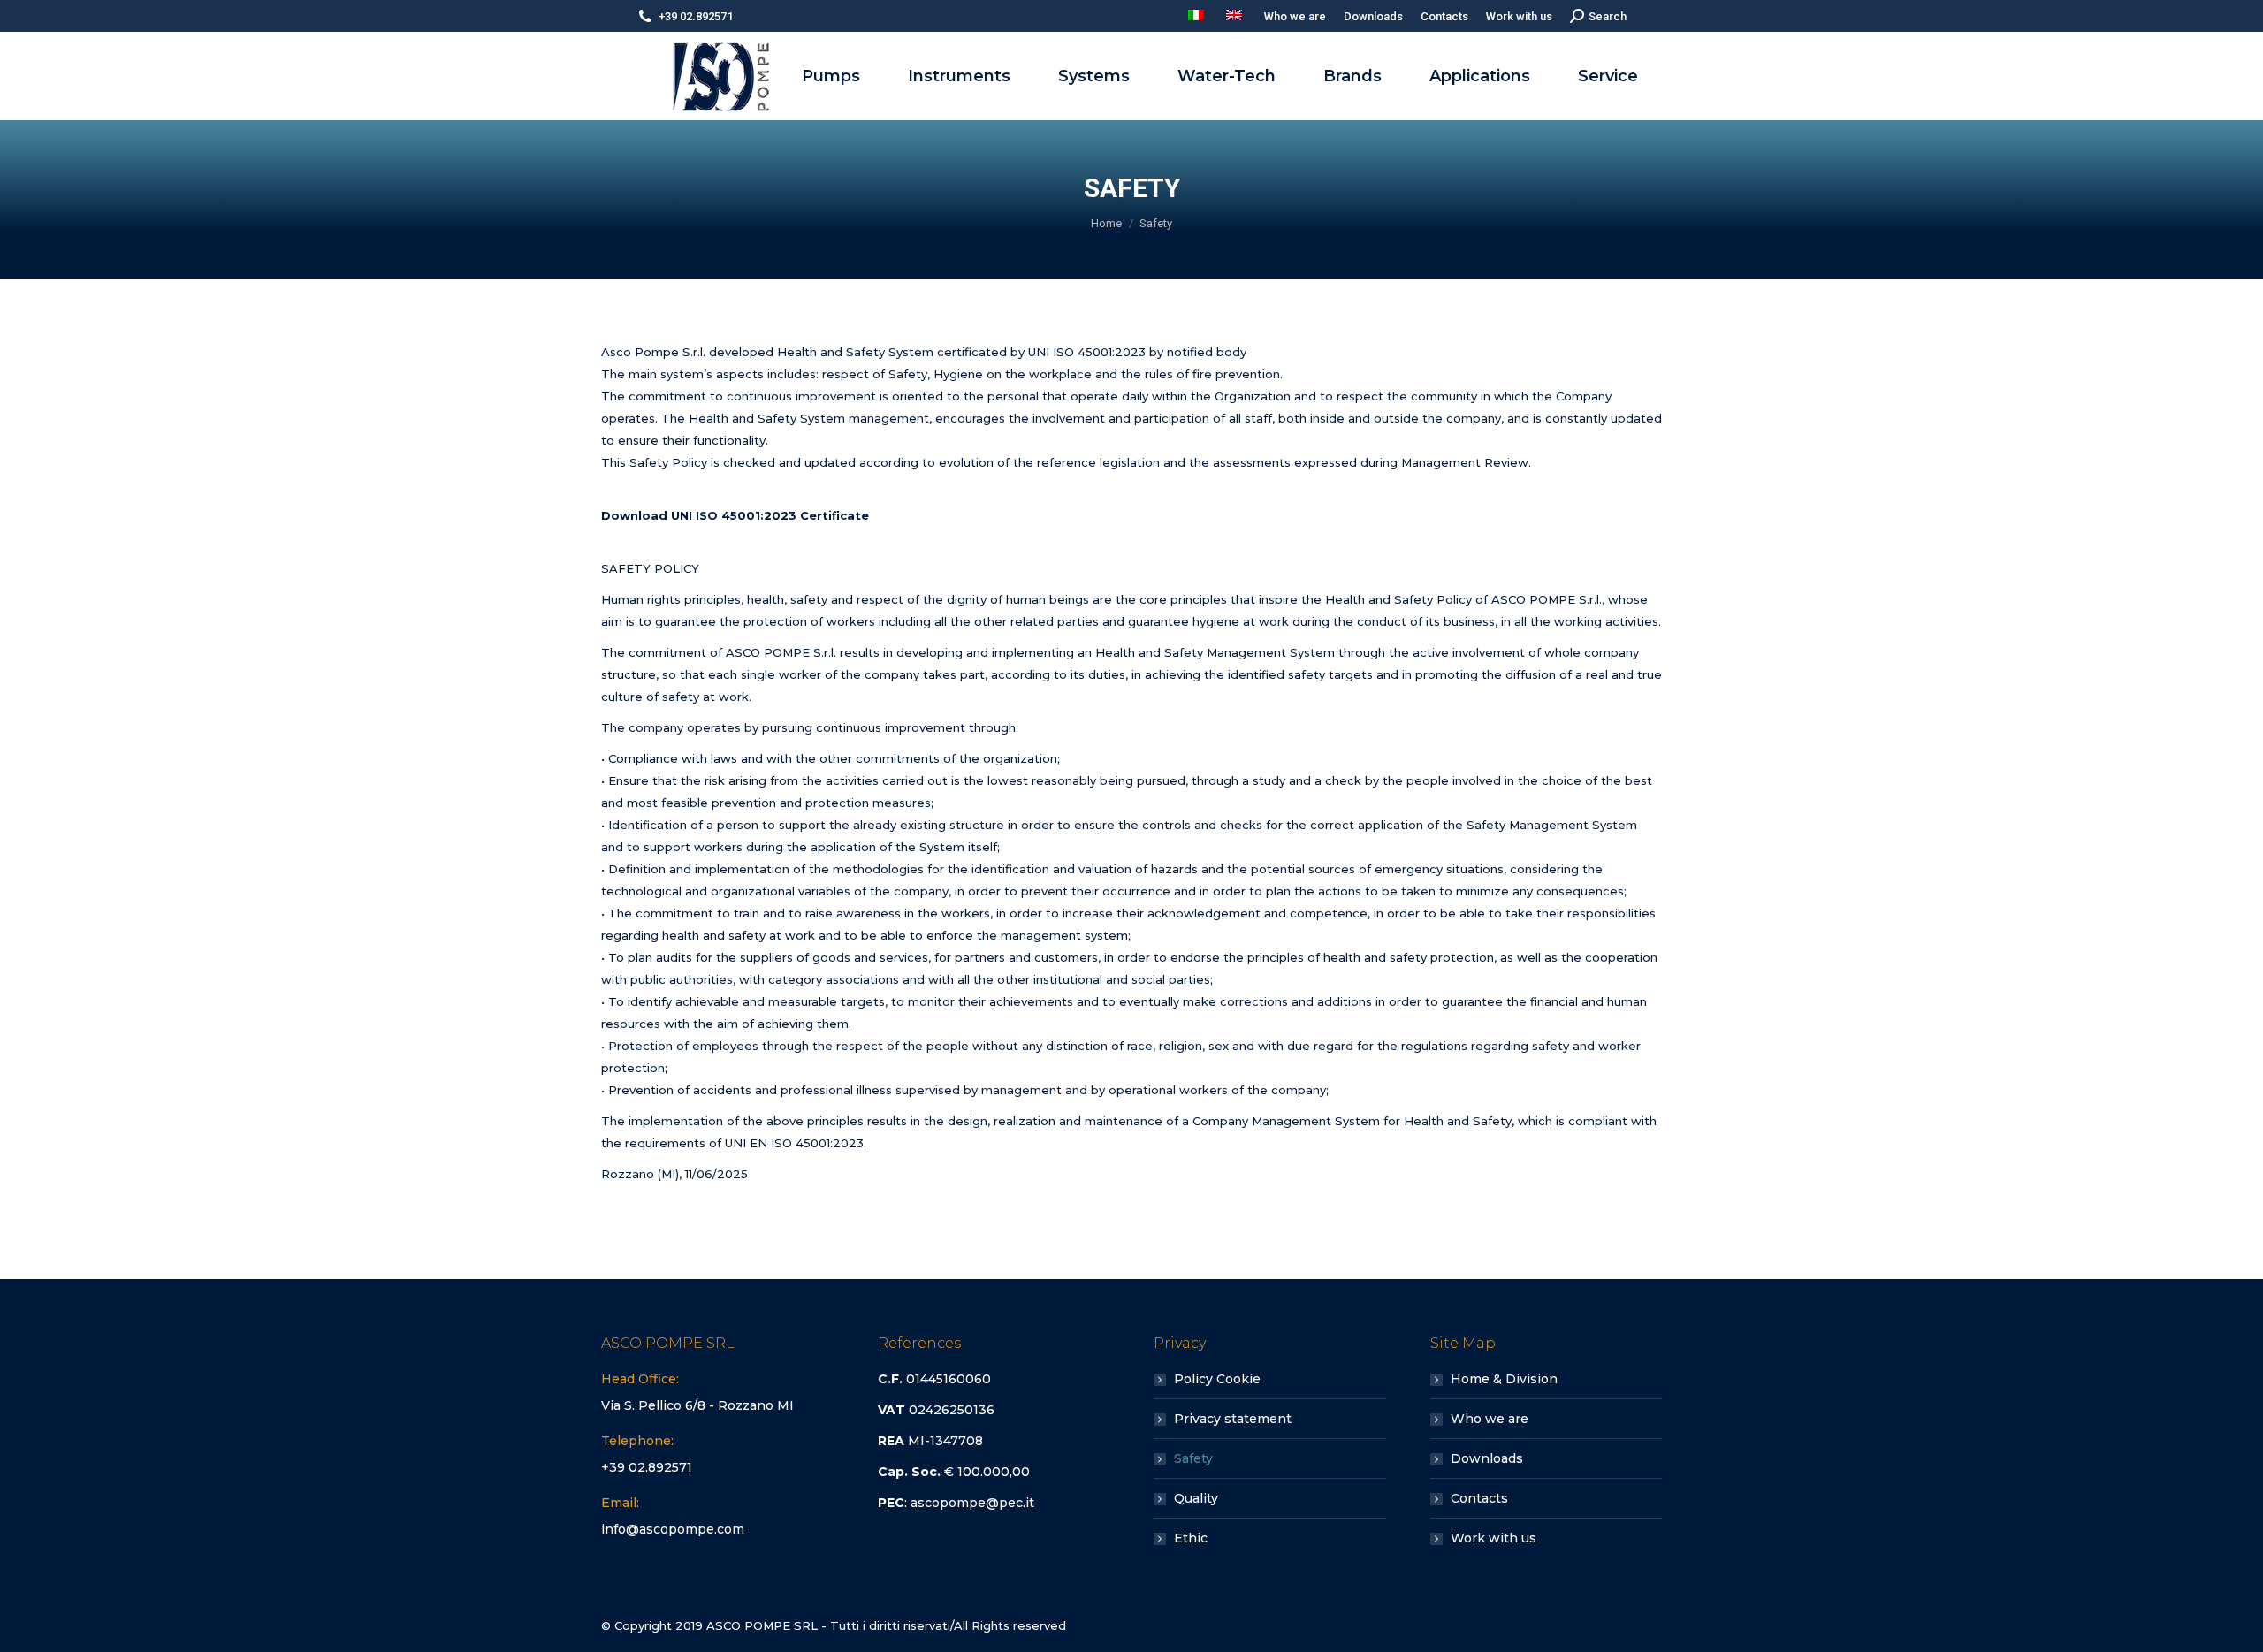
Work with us (1493, 1538)
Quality (1196, 1498)
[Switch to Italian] (1198, 16)
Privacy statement (1233, 1419)
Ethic (1191, 1538)
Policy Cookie (1217, 1379)
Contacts (1479, 1498)
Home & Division (1504, 1379)
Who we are (1490, 1419)
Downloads (1487, 1458)
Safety (1193, 1458)
